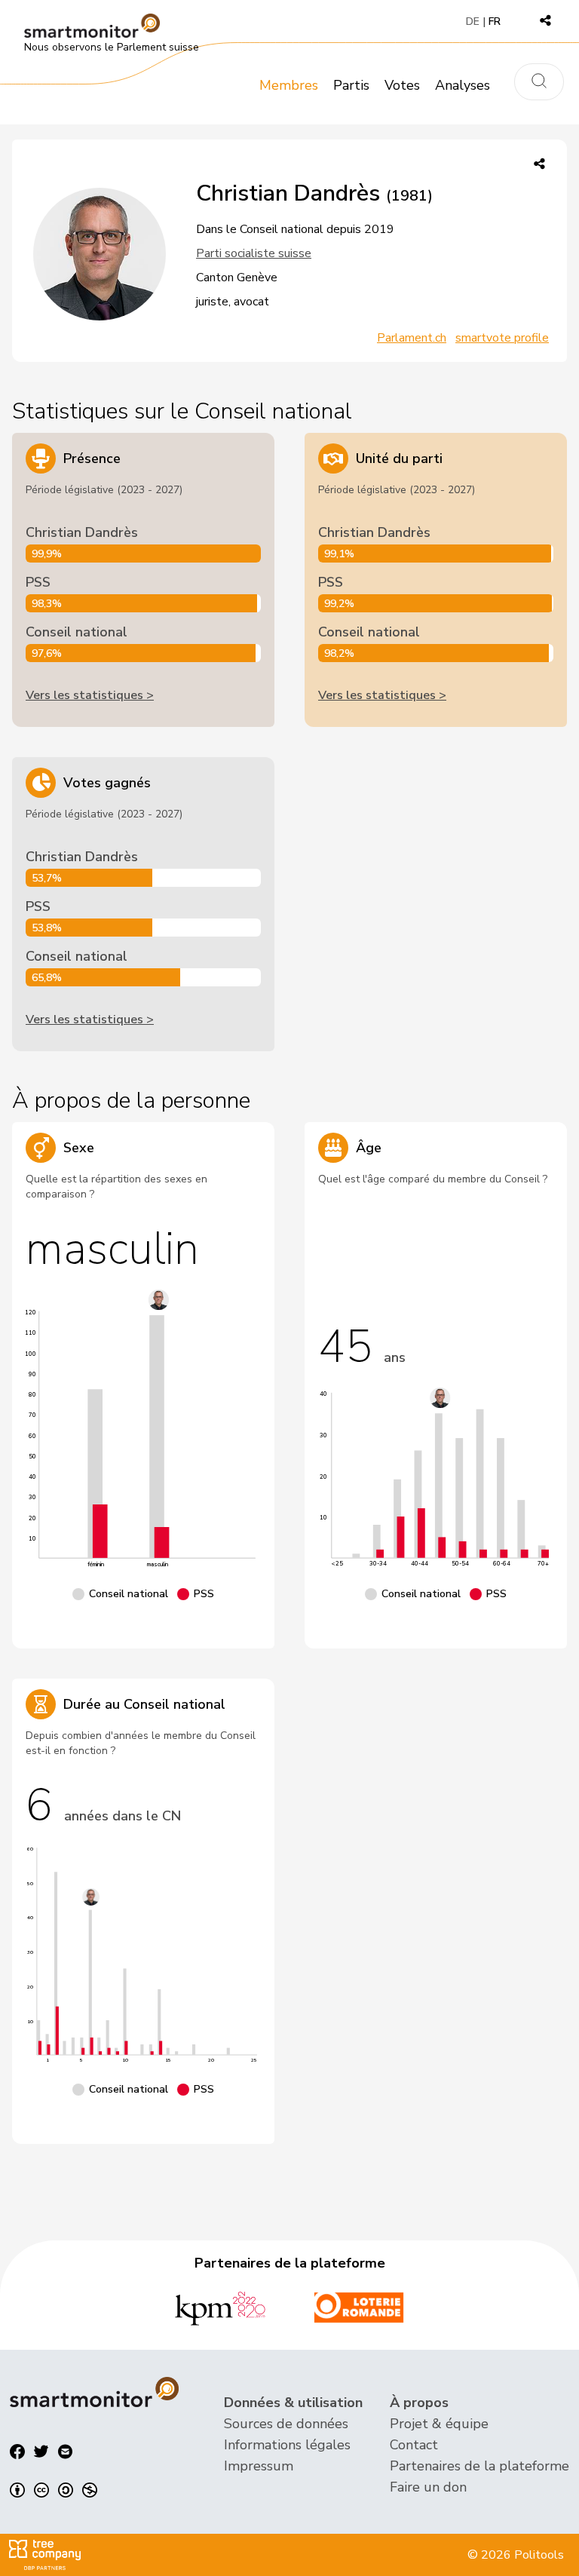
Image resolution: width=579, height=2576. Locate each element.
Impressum (259, 2466)
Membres (289, 85)
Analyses (463, 85)
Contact (414, 2445)
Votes (402, 85)
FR (495, 21)
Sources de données (286, 2424)
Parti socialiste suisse (254, 253)
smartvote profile (502, 338)
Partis (351, 85)
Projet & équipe (439, 2424)
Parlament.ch (412, 338)
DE (473, 21)
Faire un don (428, 2487)
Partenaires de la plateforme (479, 2466)
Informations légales (287, 2445)
